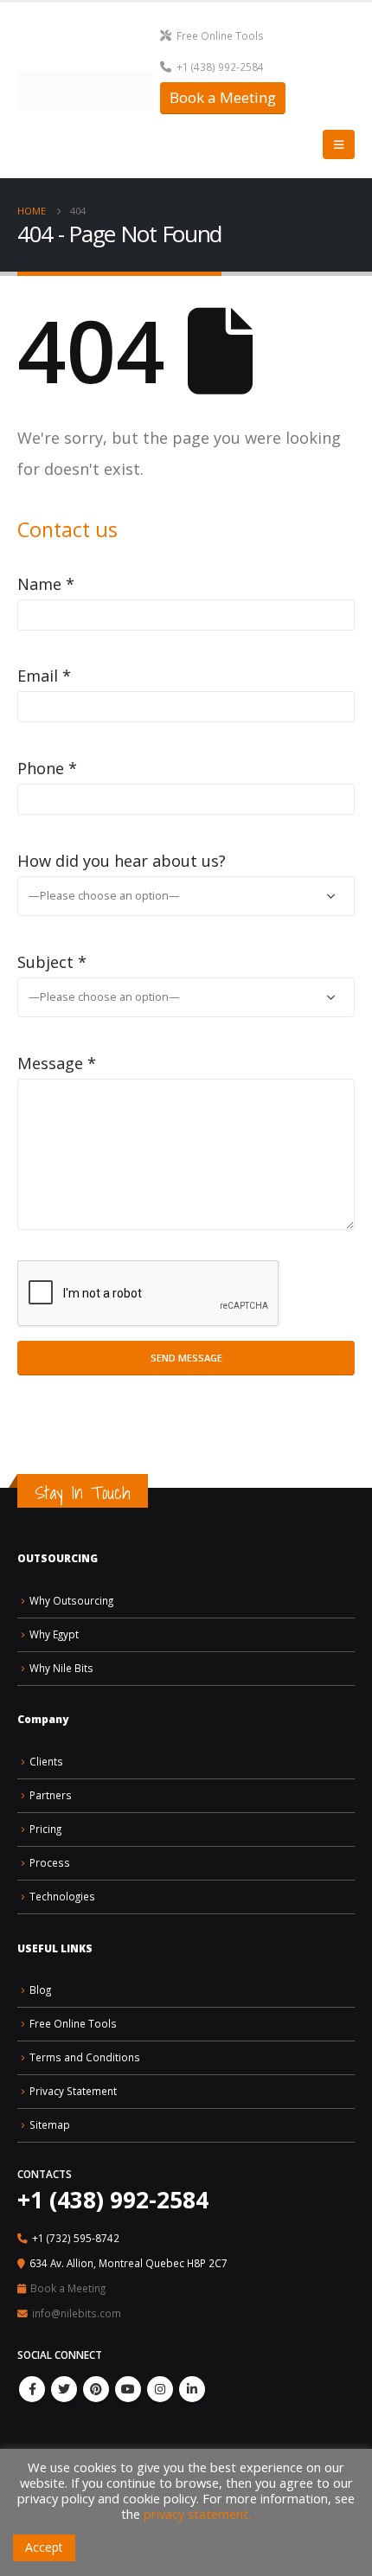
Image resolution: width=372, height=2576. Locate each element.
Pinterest (96, 2389)
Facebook (32, 2389)
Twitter (64, 2389)
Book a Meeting (223, 97)
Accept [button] (44, 2547)
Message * (57, 1063)
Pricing (45, 1829)
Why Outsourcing (71, 1600)
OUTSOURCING (58, 1558)
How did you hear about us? (122, 861)
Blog (40, 1990)
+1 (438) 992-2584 (220, 67)
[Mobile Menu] (339, 144)
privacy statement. (197, 2514)
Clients (46, 1761)
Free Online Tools (220, 35)
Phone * (47, 768)
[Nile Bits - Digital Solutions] (84, 90)
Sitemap (50, 2124)
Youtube (128, 2389)
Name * (46, 584)
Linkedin (192, 2389)
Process (50, 1862)
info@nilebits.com (77, 2313)
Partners (51, 1795)
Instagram (160, 2389)
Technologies (62, 1896)
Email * (44, 676)
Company (43, 1719)
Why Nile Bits (61, 1668)
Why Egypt (54, 1634)
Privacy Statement (73, 2091)
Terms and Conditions (85, 2057)
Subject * (52, 962)
